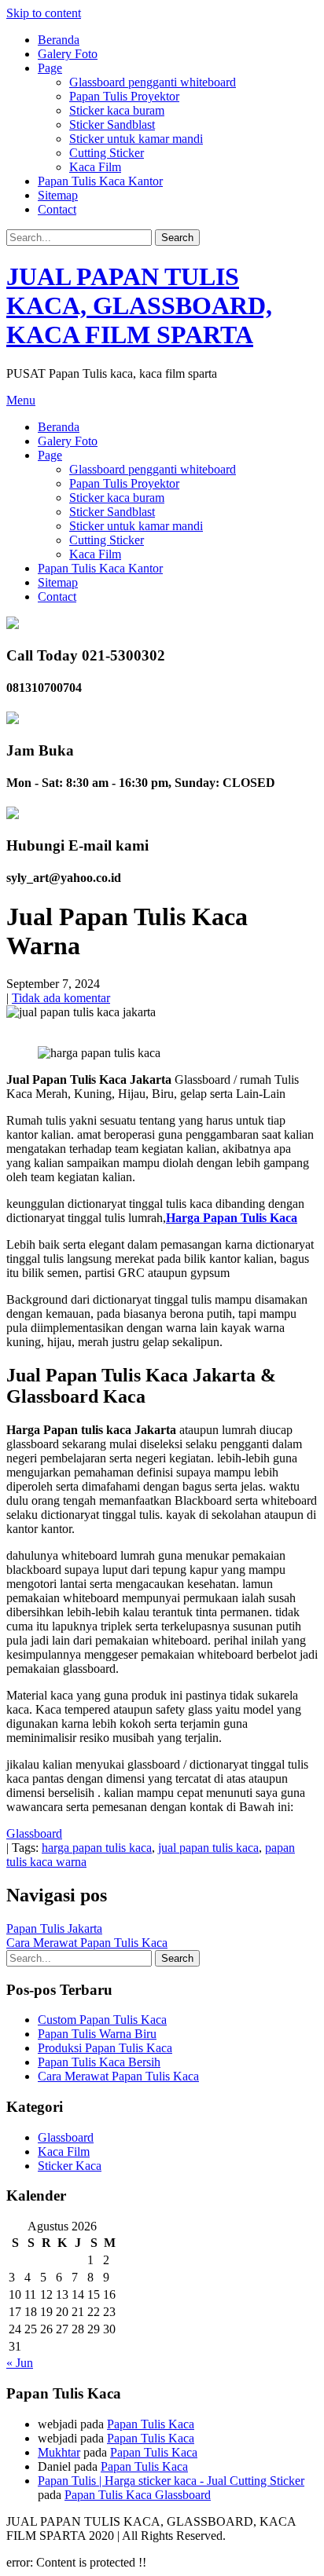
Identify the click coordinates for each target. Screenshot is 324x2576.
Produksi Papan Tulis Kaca (105, 2048)
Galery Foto (68, 54)
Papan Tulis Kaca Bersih (99, 2062)
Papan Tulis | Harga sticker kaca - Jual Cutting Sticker (171, 2481)
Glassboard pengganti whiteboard (153, 82)
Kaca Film (95, 167)
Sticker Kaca (70, 2166)
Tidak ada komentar (61, 998)
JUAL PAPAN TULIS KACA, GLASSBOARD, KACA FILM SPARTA (139, 306)
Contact (57, 209)
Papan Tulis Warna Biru (97, 2034)
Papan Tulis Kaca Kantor (100, 181)
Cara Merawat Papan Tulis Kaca (87, 1943)
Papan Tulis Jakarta (54, 1928)
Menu (21, 400)
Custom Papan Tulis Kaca (102, 2020)
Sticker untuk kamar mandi (136, 139)
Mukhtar (59, 2452)
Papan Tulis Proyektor (124, 96)
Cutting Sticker (107, 153)
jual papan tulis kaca (208, 1848)
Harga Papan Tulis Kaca (232, 1218)
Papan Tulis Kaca (151, 2424)
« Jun (20, 2363)
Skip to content (44, 13)
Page (50, 68)
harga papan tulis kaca (97, 1848)
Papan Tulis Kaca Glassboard (138, 2495)
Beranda (59, 40)
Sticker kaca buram (117, 110)
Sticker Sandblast (112, 124)
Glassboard (34, 1833)
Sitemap (58, 195)
